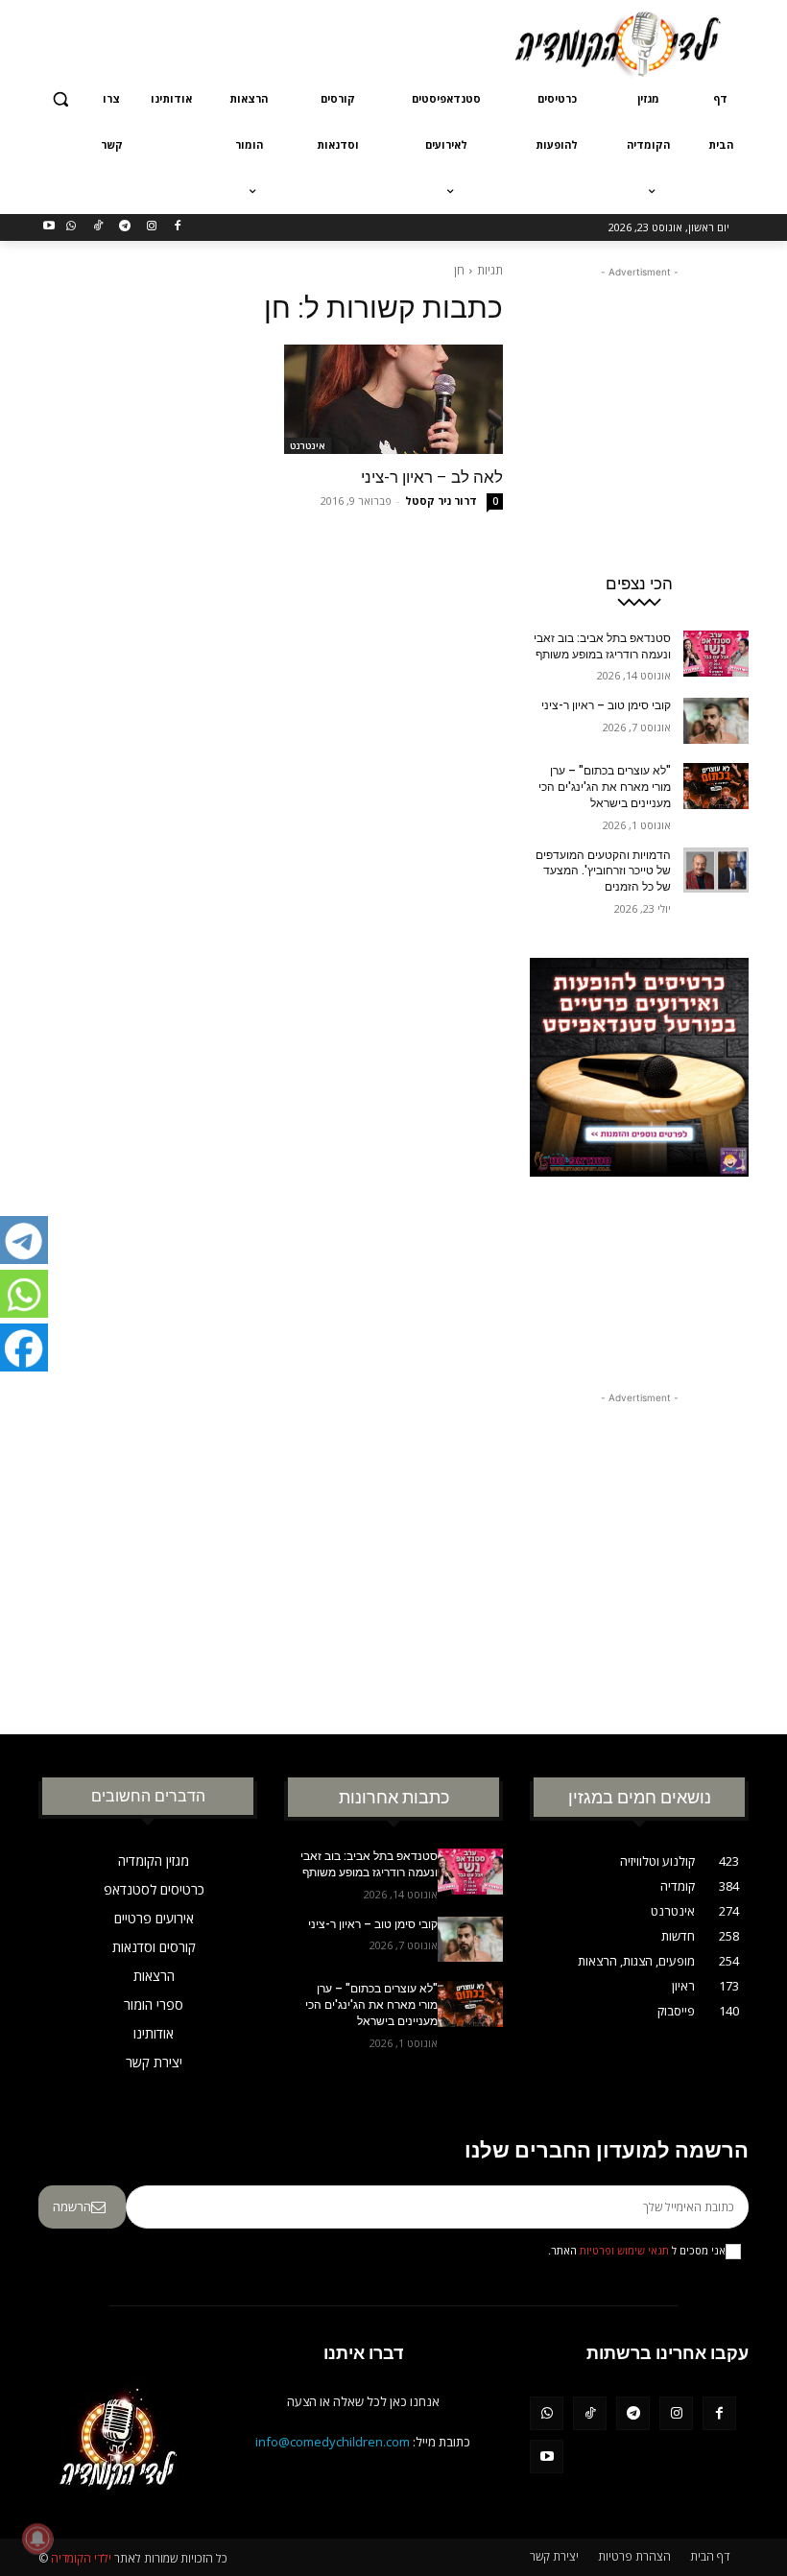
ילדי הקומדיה (81, 2558)
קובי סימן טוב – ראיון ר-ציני (606, 705)
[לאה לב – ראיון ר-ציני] (393, 399)
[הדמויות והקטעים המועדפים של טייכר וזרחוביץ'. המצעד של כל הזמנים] (716, 871)
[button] (61, 99)
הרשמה (72, 2206)
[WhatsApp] (72, 227)
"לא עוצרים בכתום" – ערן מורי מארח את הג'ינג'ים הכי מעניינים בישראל (605, 787)
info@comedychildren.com (333, 2442)
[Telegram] (124, 227)
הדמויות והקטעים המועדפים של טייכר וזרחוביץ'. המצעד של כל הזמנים (603, 871)
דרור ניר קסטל (441, 501)
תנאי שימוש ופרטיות (624, 2251)
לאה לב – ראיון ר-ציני (432, 477)
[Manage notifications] (37, 2539)
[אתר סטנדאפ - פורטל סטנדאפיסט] (639, 1150)
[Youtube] (49, 227)
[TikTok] (98, 227)
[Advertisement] (263, 41)
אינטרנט (308, 445)
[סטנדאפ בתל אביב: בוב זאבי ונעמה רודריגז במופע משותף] (716, 654)
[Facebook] (178, 227)
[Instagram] (151, 227)
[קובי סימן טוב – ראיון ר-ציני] (716, 721)
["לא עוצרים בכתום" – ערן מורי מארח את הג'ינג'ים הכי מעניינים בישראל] (716, 786)
